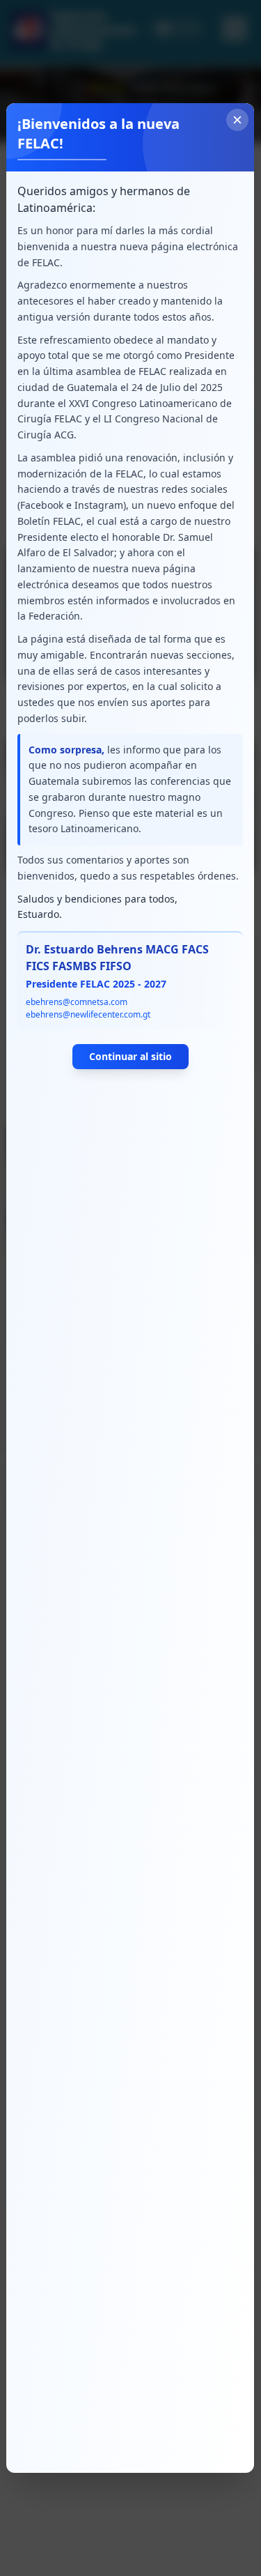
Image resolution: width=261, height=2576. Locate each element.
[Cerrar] (238, 120)
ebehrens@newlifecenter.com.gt (88, 1014)
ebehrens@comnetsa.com (77, 1002)
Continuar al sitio (130, 1056)
